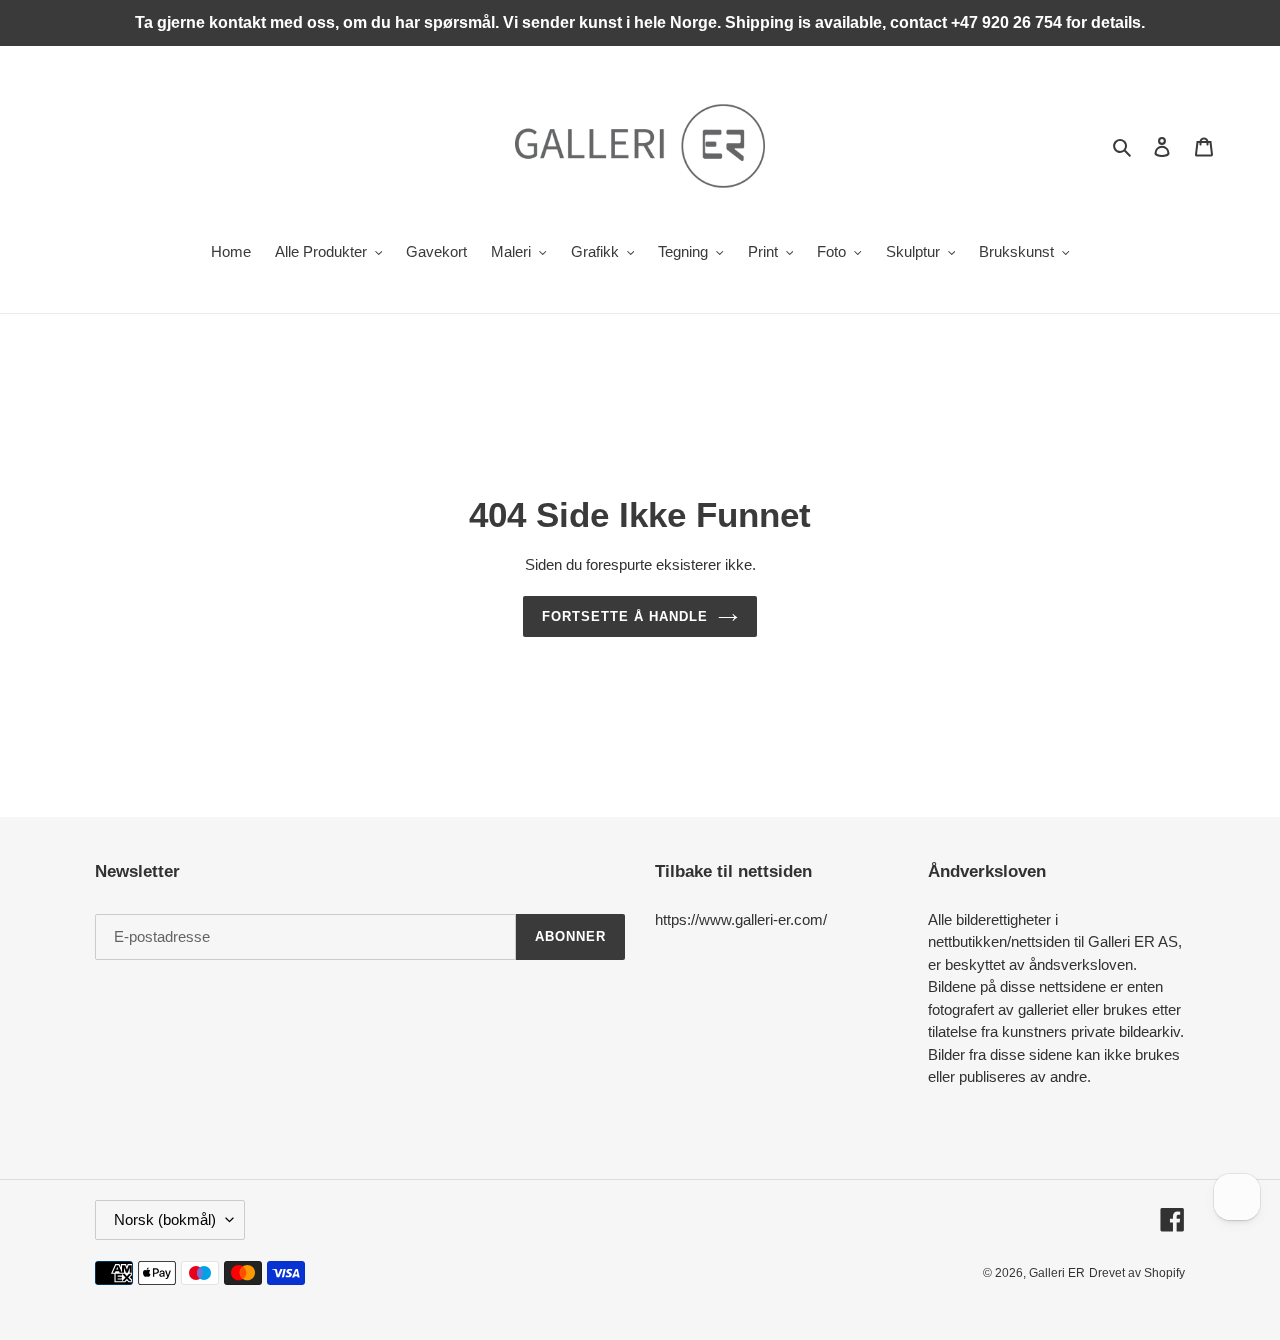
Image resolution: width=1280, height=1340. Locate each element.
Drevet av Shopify (1137, 1273)
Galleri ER (1057, 1273)
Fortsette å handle (625, 616)
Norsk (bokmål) (165, 1219)
